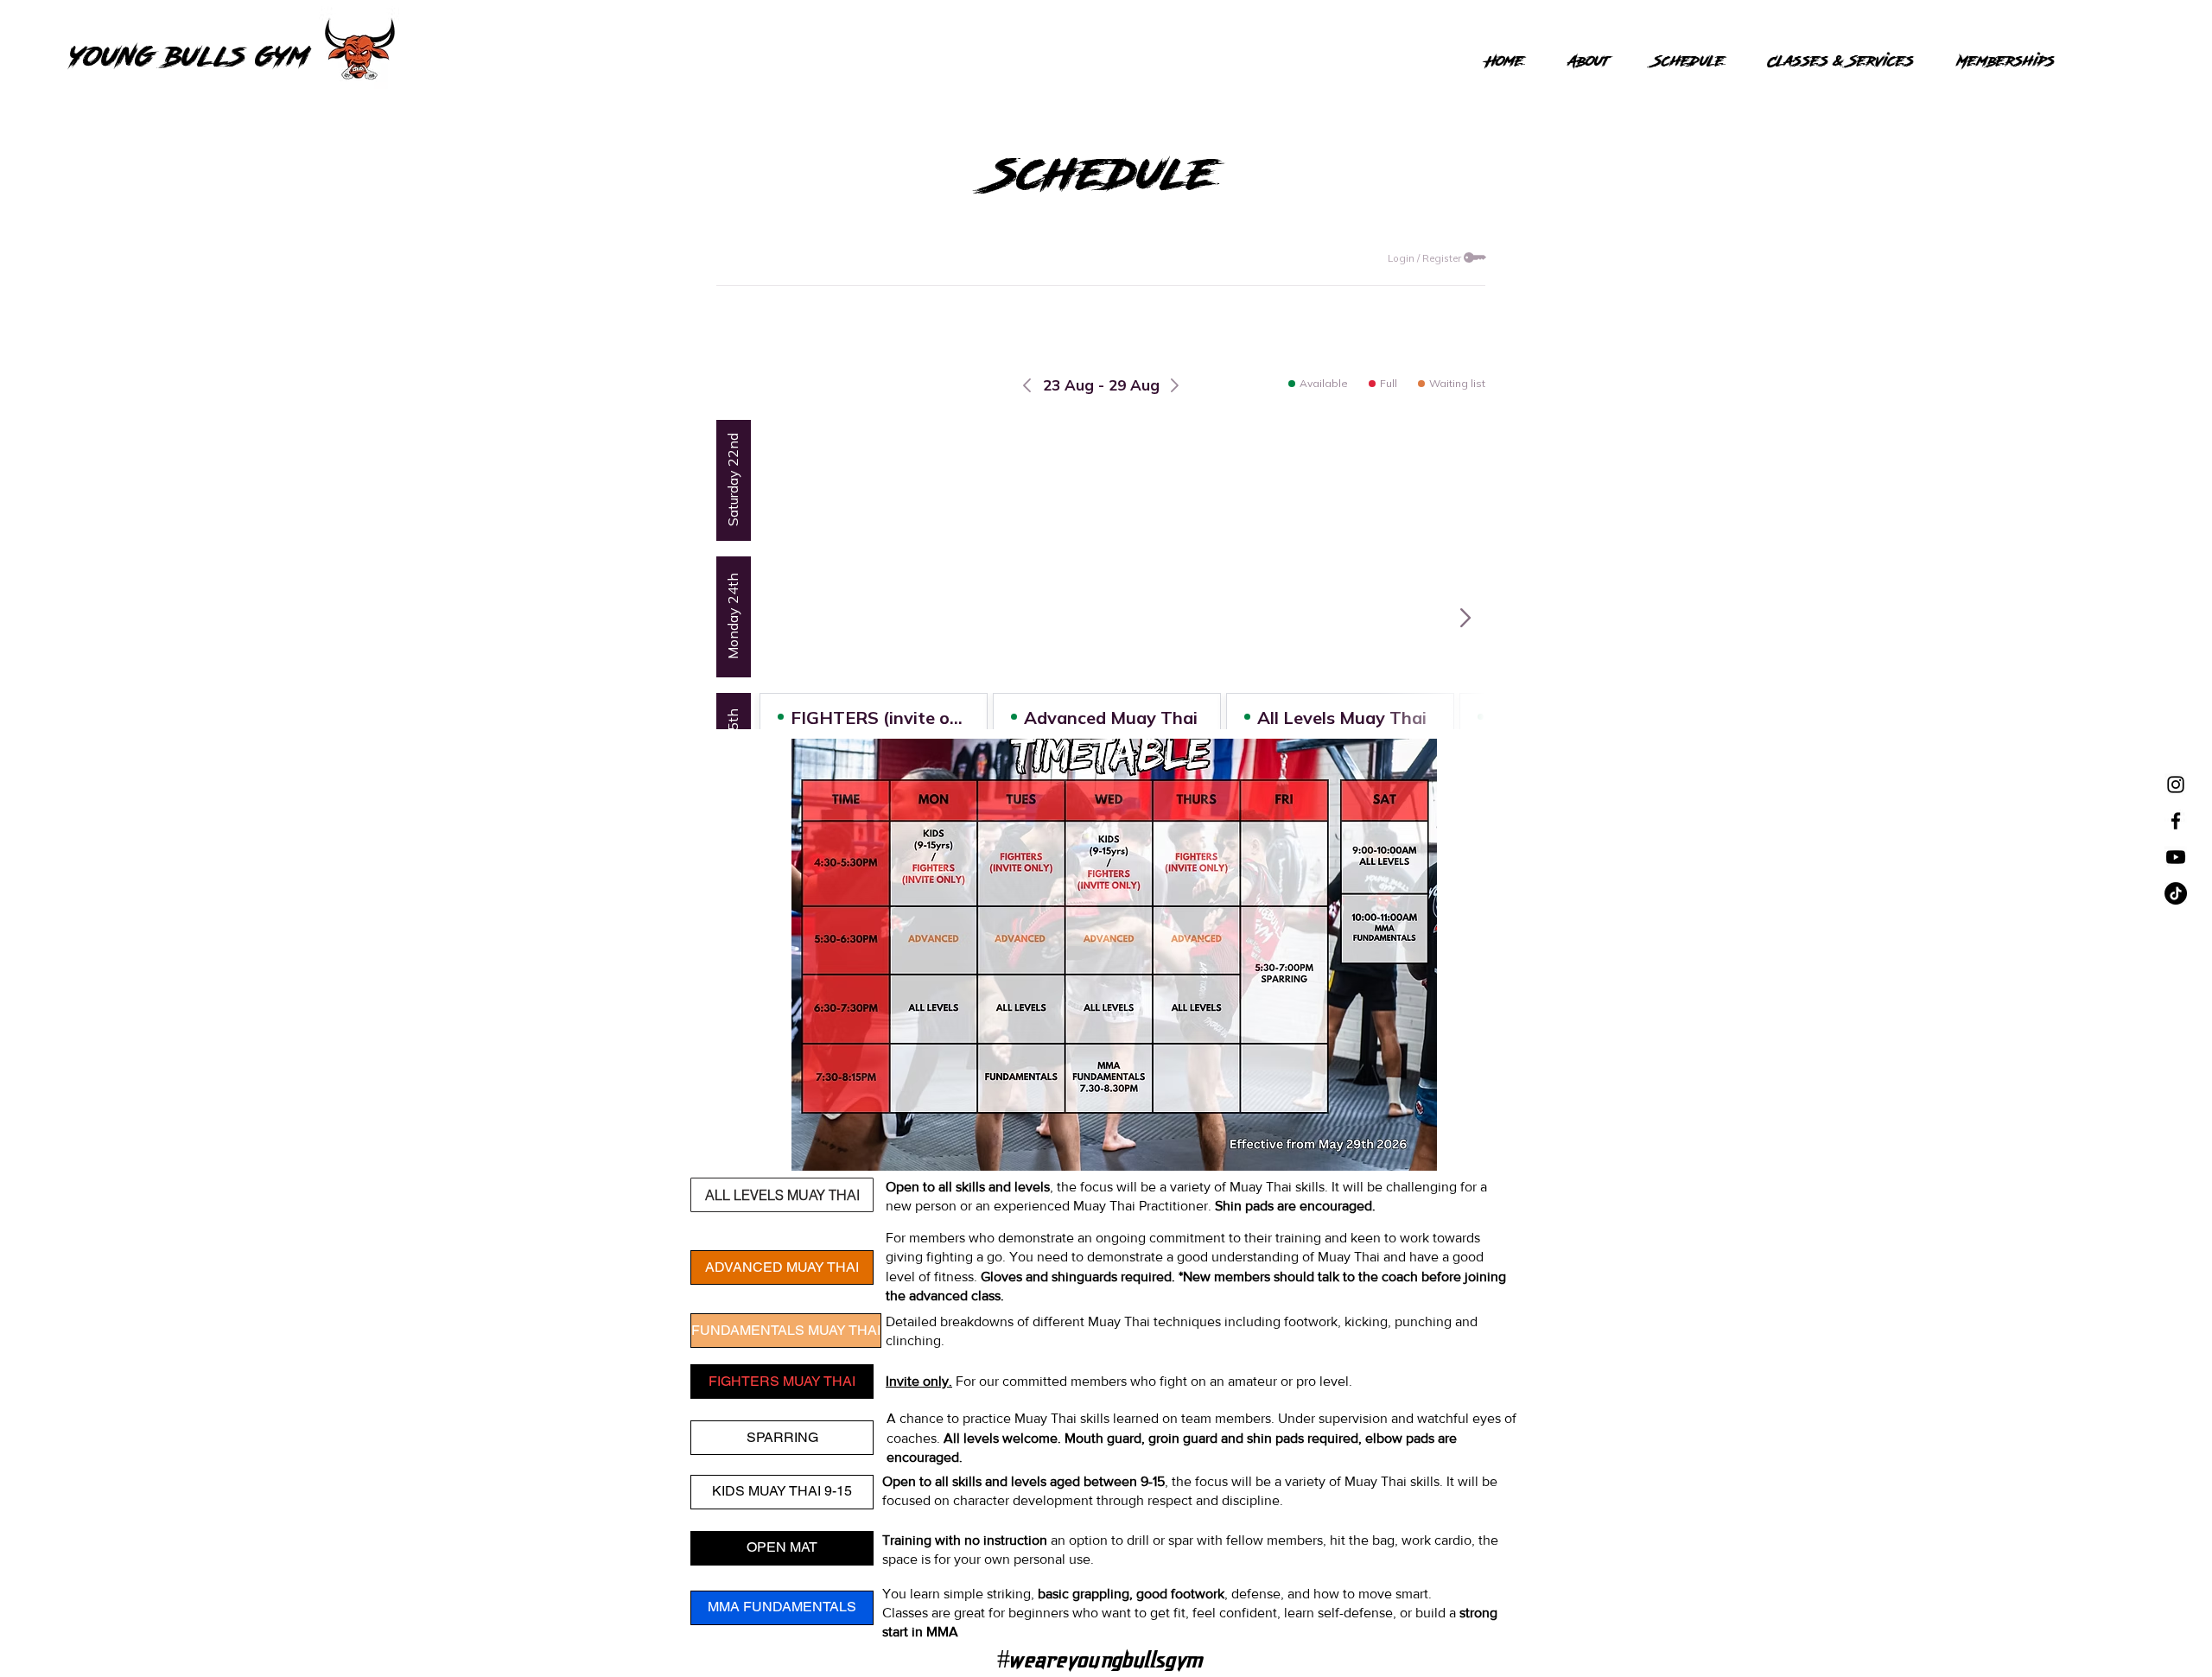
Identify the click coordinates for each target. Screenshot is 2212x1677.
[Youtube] (2176, 857)
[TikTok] (2176, 893)
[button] (782, 1195)
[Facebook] (2176, 821)
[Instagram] (2176, 785)
